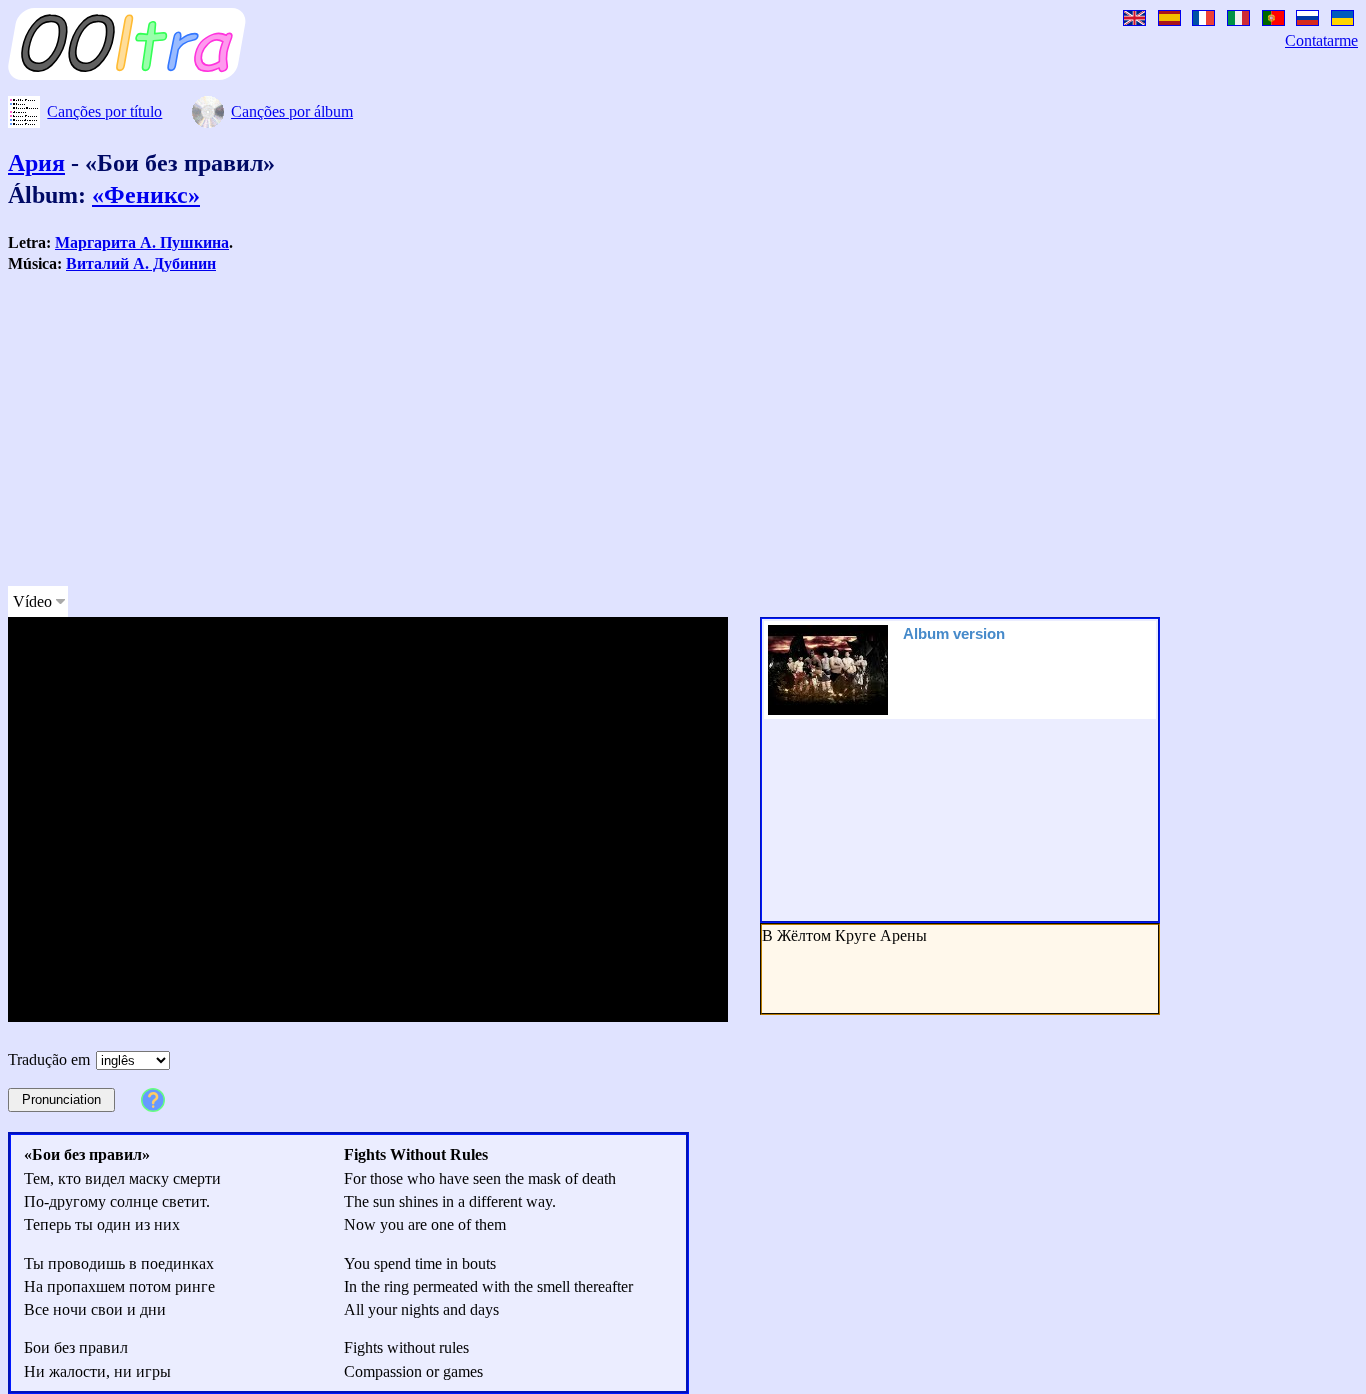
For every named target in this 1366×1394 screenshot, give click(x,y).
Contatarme (1321, 40)
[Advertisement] (608, 430)
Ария (36, 163)
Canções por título (104, 111)
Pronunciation (61, 1099)
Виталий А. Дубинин (141, 263)
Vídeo (32, 601)
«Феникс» (146, 195)
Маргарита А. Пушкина (142, 242)
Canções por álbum (292, 111)
